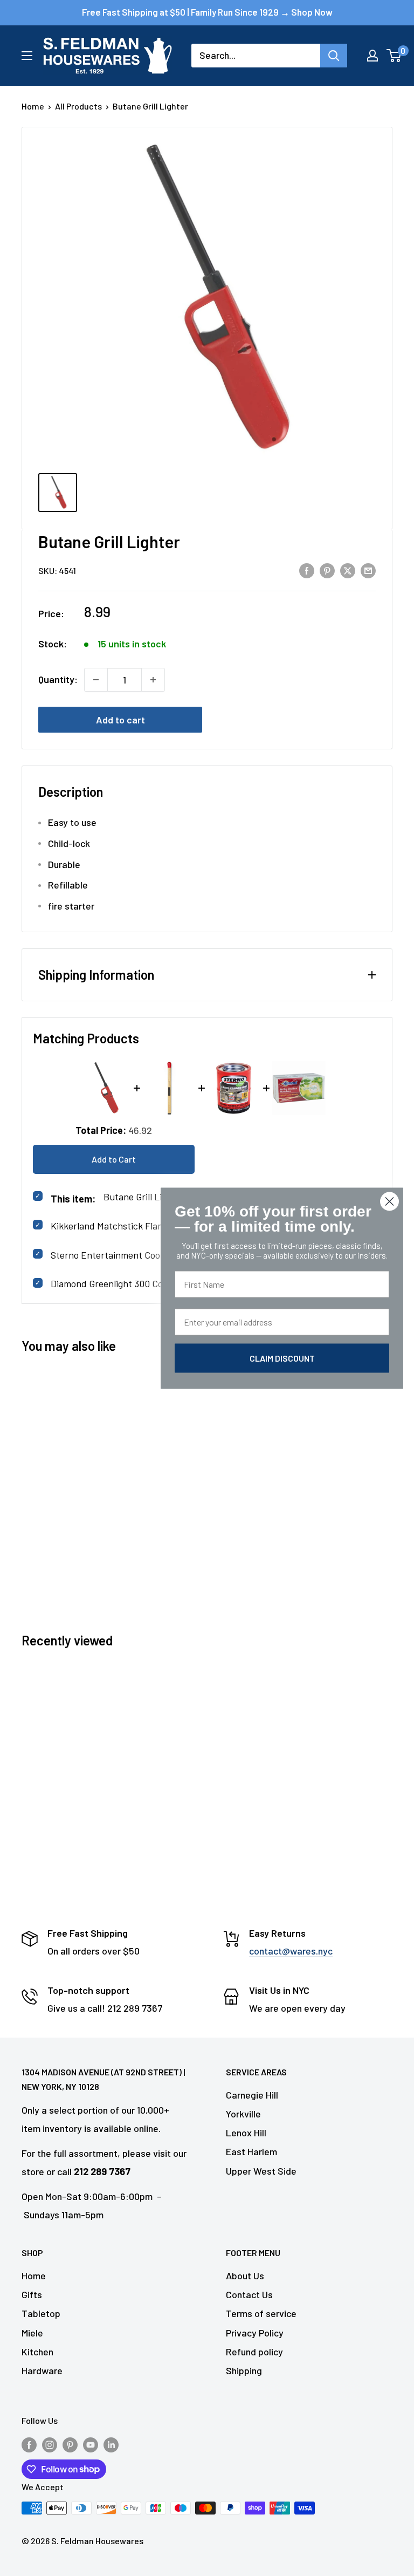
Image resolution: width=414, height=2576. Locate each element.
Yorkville (243, 2114)
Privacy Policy (255, 2333)
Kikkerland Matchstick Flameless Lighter (134, 1226)
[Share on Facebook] (307, 570)
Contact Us (249, 2294)
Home (33, 106)
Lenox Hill (246, 2133)
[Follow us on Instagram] (50, 2444)
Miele (32, 2333)
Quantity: (58, 679)
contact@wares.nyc (291, 1951)
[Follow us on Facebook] (29, 2444)
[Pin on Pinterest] (327, 570)
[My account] (372, 56)
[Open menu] (27, 56)
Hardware (42, 2370)
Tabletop (41, 2313)
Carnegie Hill (252, 2095)
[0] (394, 56)
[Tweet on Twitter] (348, 570)
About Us (245, 2276)
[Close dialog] (389, 1201)
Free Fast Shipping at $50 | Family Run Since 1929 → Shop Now (207, 12)
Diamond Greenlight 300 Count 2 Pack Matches (147, 1283)
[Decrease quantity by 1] (96, 680)
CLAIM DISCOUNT (282, 1358)
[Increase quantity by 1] (153, 680)
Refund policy (254, 2352)
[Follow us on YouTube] (91, 2444)
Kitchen (37, 2352)
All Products (78, 106)
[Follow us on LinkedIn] (111, 2444)
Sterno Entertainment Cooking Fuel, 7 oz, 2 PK (147, 1255)
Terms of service (261, 2313)
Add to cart (120, 720)
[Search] (334, 56)
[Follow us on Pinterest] (70, 2444)
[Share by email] (368, 570)
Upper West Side (261, 2171)
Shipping (244, 2370)
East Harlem (251, 2151)
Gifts (32, 2294)
